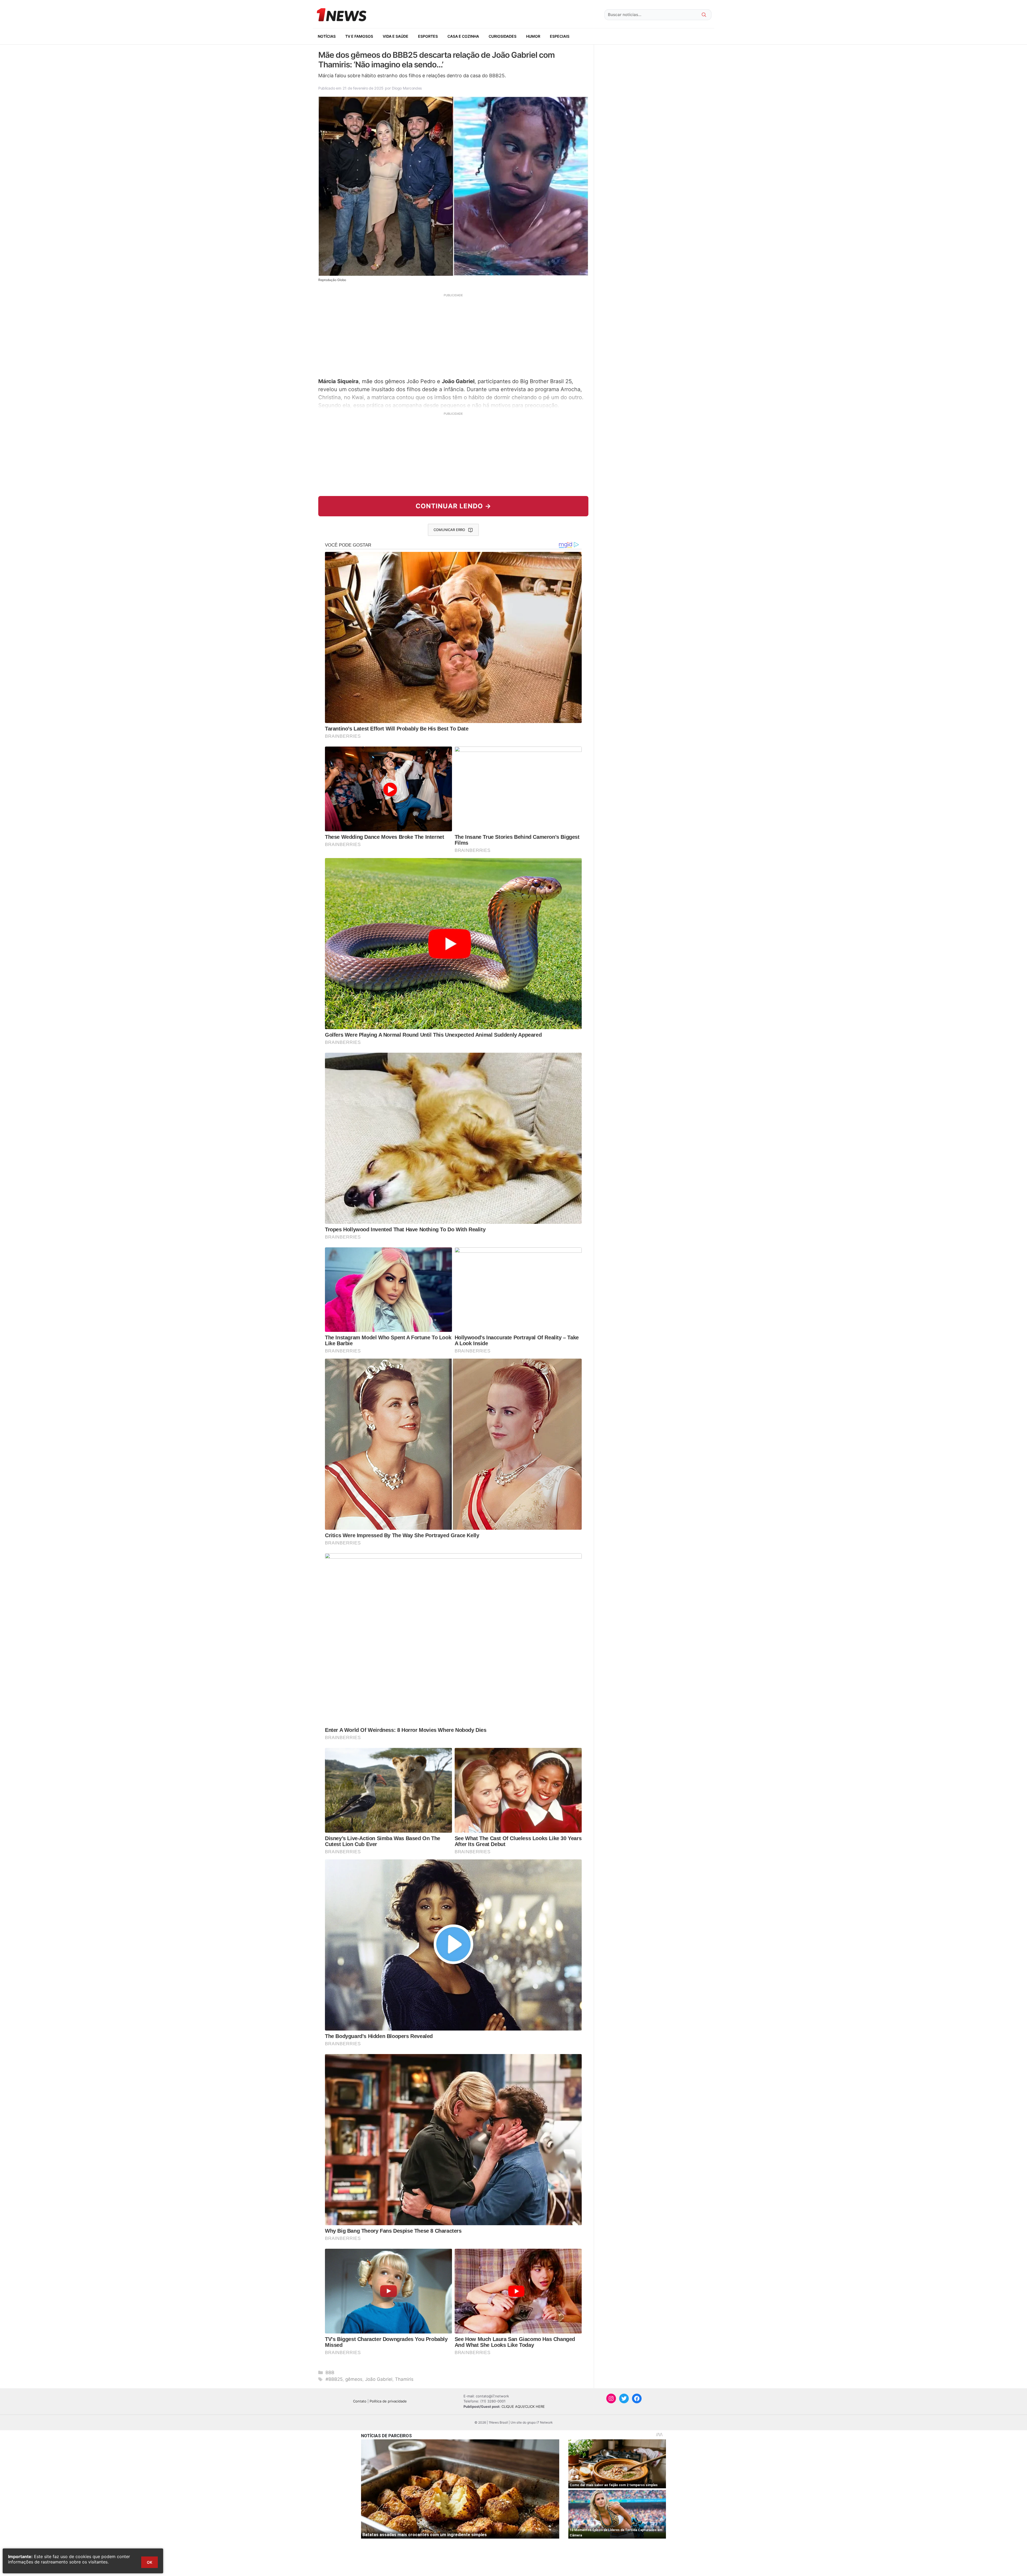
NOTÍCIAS (327, 36)
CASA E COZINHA (463, 36)
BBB (330, 2373)
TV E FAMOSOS (359, 36)
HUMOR (533, 36)
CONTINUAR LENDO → (453, 506)
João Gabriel (379, 2379)
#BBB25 (334, 2379)
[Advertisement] (453, 335)
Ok (150, 2562)
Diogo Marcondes (407, 88)
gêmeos (354, 2379)
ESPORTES (428, 36)
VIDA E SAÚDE (396, 36)
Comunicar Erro (449, 530)
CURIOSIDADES (503, 36)
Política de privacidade (388, 2401)
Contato (360, 2401)
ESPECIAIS (560, 36)
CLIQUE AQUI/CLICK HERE (523, 2406)
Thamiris (404, 2379)
